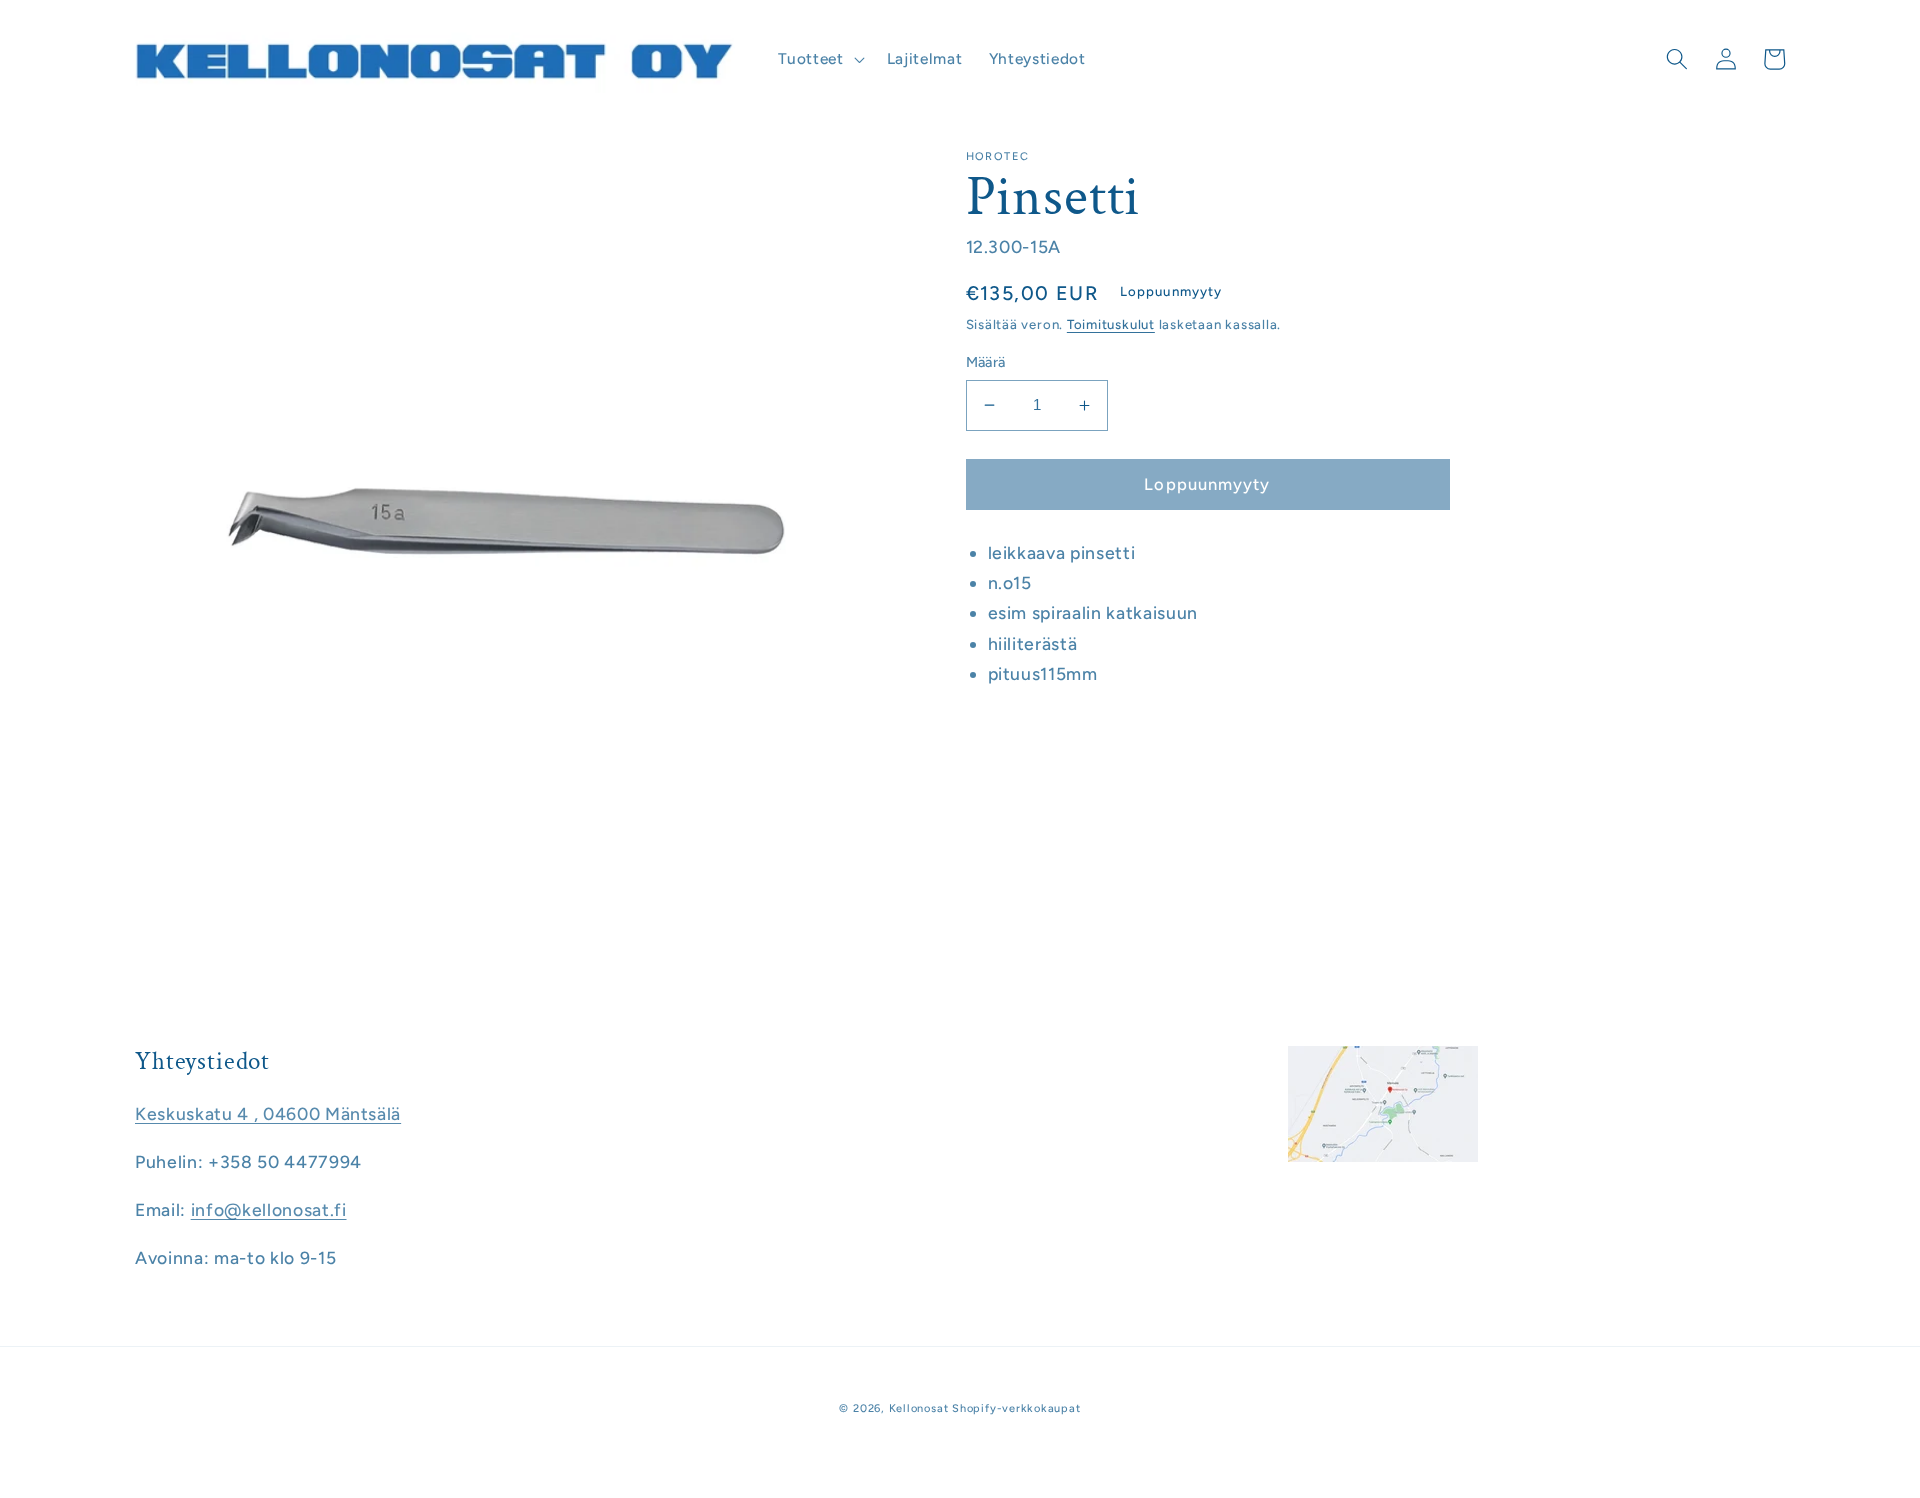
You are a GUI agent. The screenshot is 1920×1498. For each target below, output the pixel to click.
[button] (819, 59)
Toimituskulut (1111, 324)
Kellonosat (919, 1408)
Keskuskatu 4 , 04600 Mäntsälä (268, 1113)
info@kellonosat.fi (269, 1209)
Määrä (986, 362)
